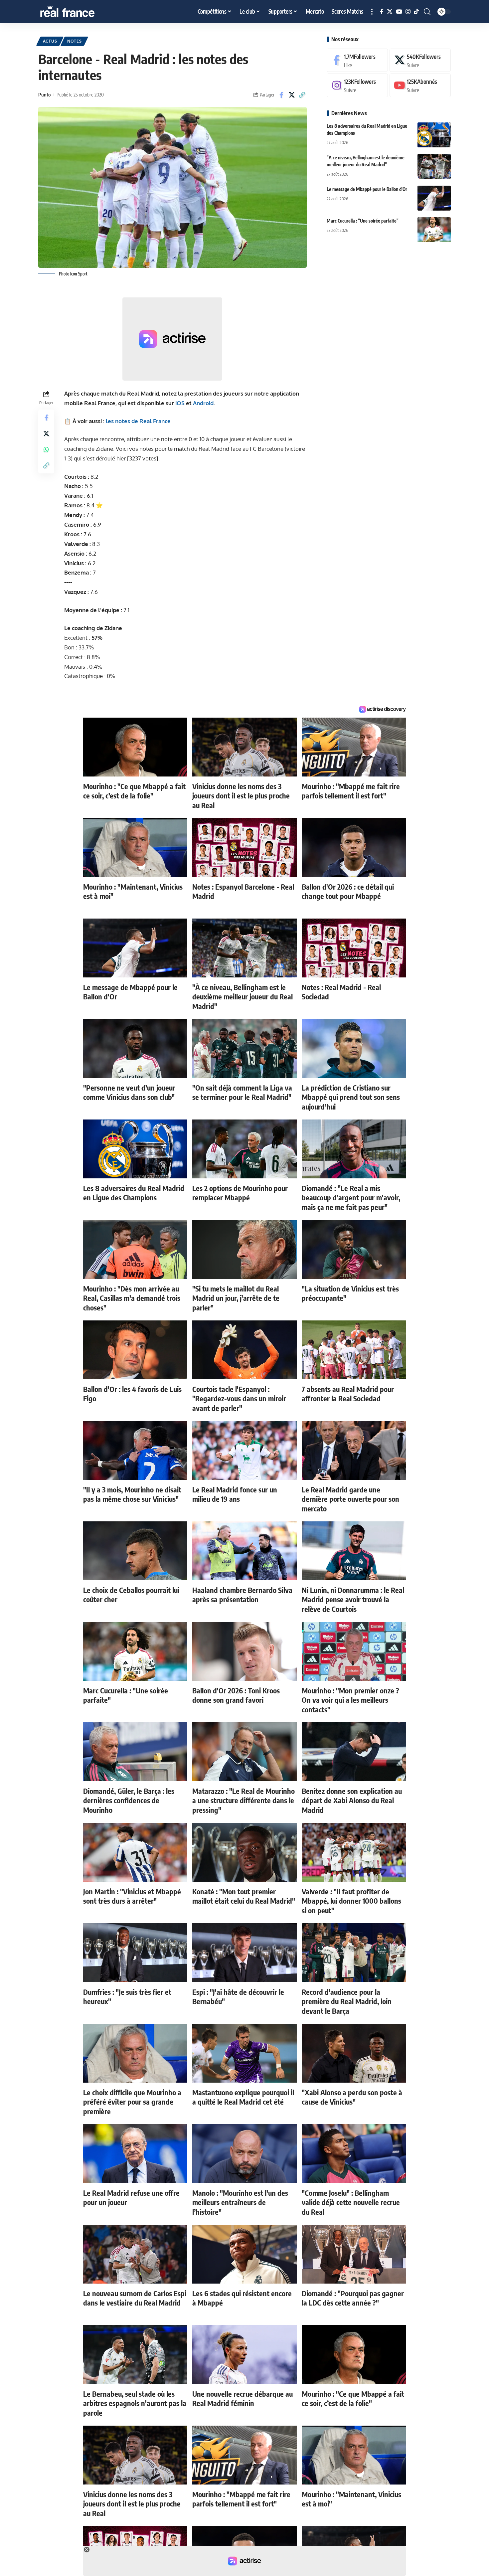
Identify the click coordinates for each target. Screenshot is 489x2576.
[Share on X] (292, 95)
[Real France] (81, 12)
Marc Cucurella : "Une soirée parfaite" (363, 221)
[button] (372, 12)
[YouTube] (399, 12)
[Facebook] (382, 12)
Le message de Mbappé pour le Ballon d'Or (367, 189)
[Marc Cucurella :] (434, 230)
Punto (44, 94)
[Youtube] (420, 86)
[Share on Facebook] (281, 95)
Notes (75, 41)
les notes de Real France (138, 421)
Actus (50, 41)
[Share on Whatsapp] (46, 449)
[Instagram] (408, 12)
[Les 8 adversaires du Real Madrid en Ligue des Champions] (434, 135)
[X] (390, 12)
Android (203, 403)
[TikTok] (416, 12)
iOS (180, 403)
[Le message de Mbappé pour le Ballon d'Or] (434, 198)
